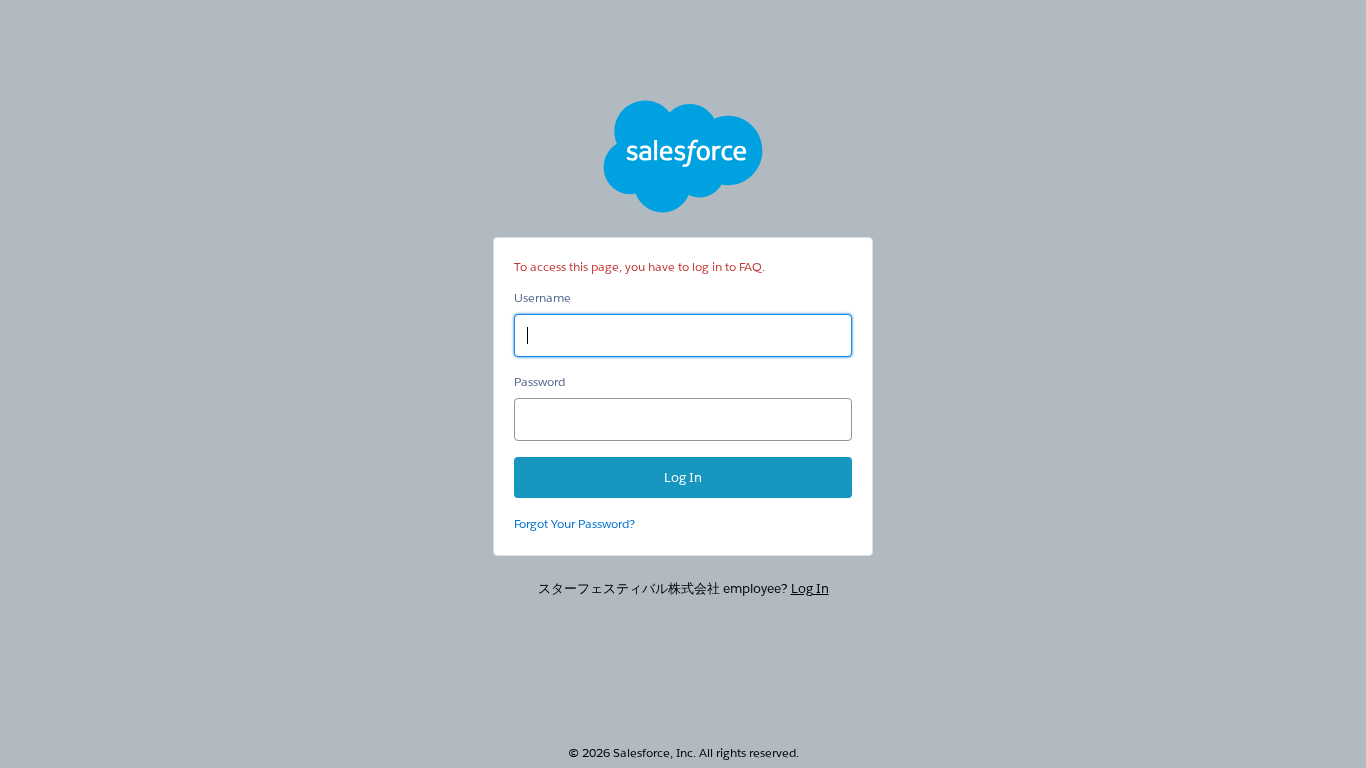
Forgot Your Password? (574, 523)
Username (542, 297)
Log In (810, 588)
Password (539, 381)
